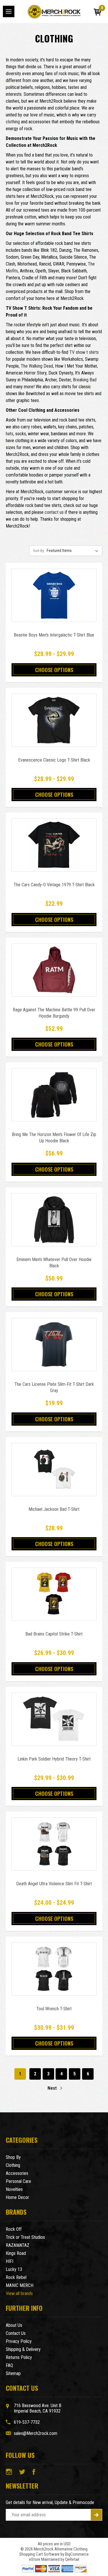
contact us (54, 512)
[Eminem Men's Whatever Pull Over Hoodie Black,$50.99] (54, 1220)
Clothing (13, 2165)
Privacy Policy (19, 2341)
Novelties (14, 2189)
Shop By (13, 2157)
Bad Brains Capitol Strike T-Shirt (54, 1634)
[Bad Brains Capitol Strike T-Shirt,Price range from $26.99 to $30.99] (54, 1594)
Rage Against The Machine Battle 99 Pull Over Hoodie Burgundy (54, 1013)
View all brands (19, 2293)
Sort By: (39, 551)
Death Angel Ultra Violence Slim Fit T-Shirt (54, 1884)
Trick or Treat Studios (25, 2237)
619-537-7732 (27, 2422)
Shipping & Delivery (23, 2349)
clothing (13, 122)
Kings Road (16, 2253)
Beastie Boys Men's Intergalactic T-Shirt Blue (54, 635)
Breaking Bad (85, 380)
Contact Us (16, 2333)
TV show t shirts (84, 352)
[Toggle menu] (9, 11)
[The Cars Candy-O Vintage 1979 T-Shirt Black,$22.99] (54, 845)
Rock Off (14, 2229)
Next (53, 2088)
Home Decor (17, 2197)
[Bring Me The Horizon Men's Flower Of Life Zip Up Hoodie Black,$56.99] (54, 1095)
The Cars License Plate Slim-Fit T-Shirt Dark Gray (54, 1387)
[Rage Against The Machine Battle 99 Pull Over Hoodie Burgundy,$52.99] (54, 970)
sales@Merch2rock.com (36, 2433)
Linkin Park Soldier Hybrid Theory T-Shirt (54, 1759)
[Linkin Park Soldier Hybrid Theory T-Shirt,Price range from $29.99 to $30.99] (54, 1719)
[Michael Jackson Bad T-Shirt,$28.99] (54, 1470)
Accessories (17, 2173)
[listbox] (74, 551)
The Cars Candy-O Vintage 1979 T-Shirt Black (54, 885)
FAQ (9, 2365)
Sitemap (13, 2373)
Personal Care (18, 2181)
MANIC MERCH (20, 2285)
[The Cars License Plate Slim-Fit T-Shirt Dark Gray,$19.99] (54, 1344)
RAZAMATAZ (18, 2245)
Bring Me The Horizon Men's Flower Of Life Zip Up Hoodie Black (54, 1138)
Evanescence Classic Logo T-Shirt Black (54, 760)
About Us (14, 2325)
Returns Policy (19, 2357)
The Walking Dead (37, 366)
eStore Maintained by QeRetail (54, 2559)
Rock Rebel (16, 2277)
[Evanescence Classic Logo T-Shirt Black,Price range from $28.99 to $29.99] (54, 720)
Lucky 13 (14, 2269)
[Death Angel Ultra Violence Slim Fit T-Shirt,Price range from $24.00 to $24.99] (54, 1844)
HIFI (10, 2261)
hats (10, 434)
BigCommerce (77, 2554)
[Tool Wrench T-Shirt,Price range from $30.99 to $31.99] (54, 1969)
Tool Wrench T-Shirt (54, 2009)
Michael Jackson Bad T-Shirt (54, 1509)
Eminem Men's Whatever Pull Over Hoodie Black (54, 1263)
